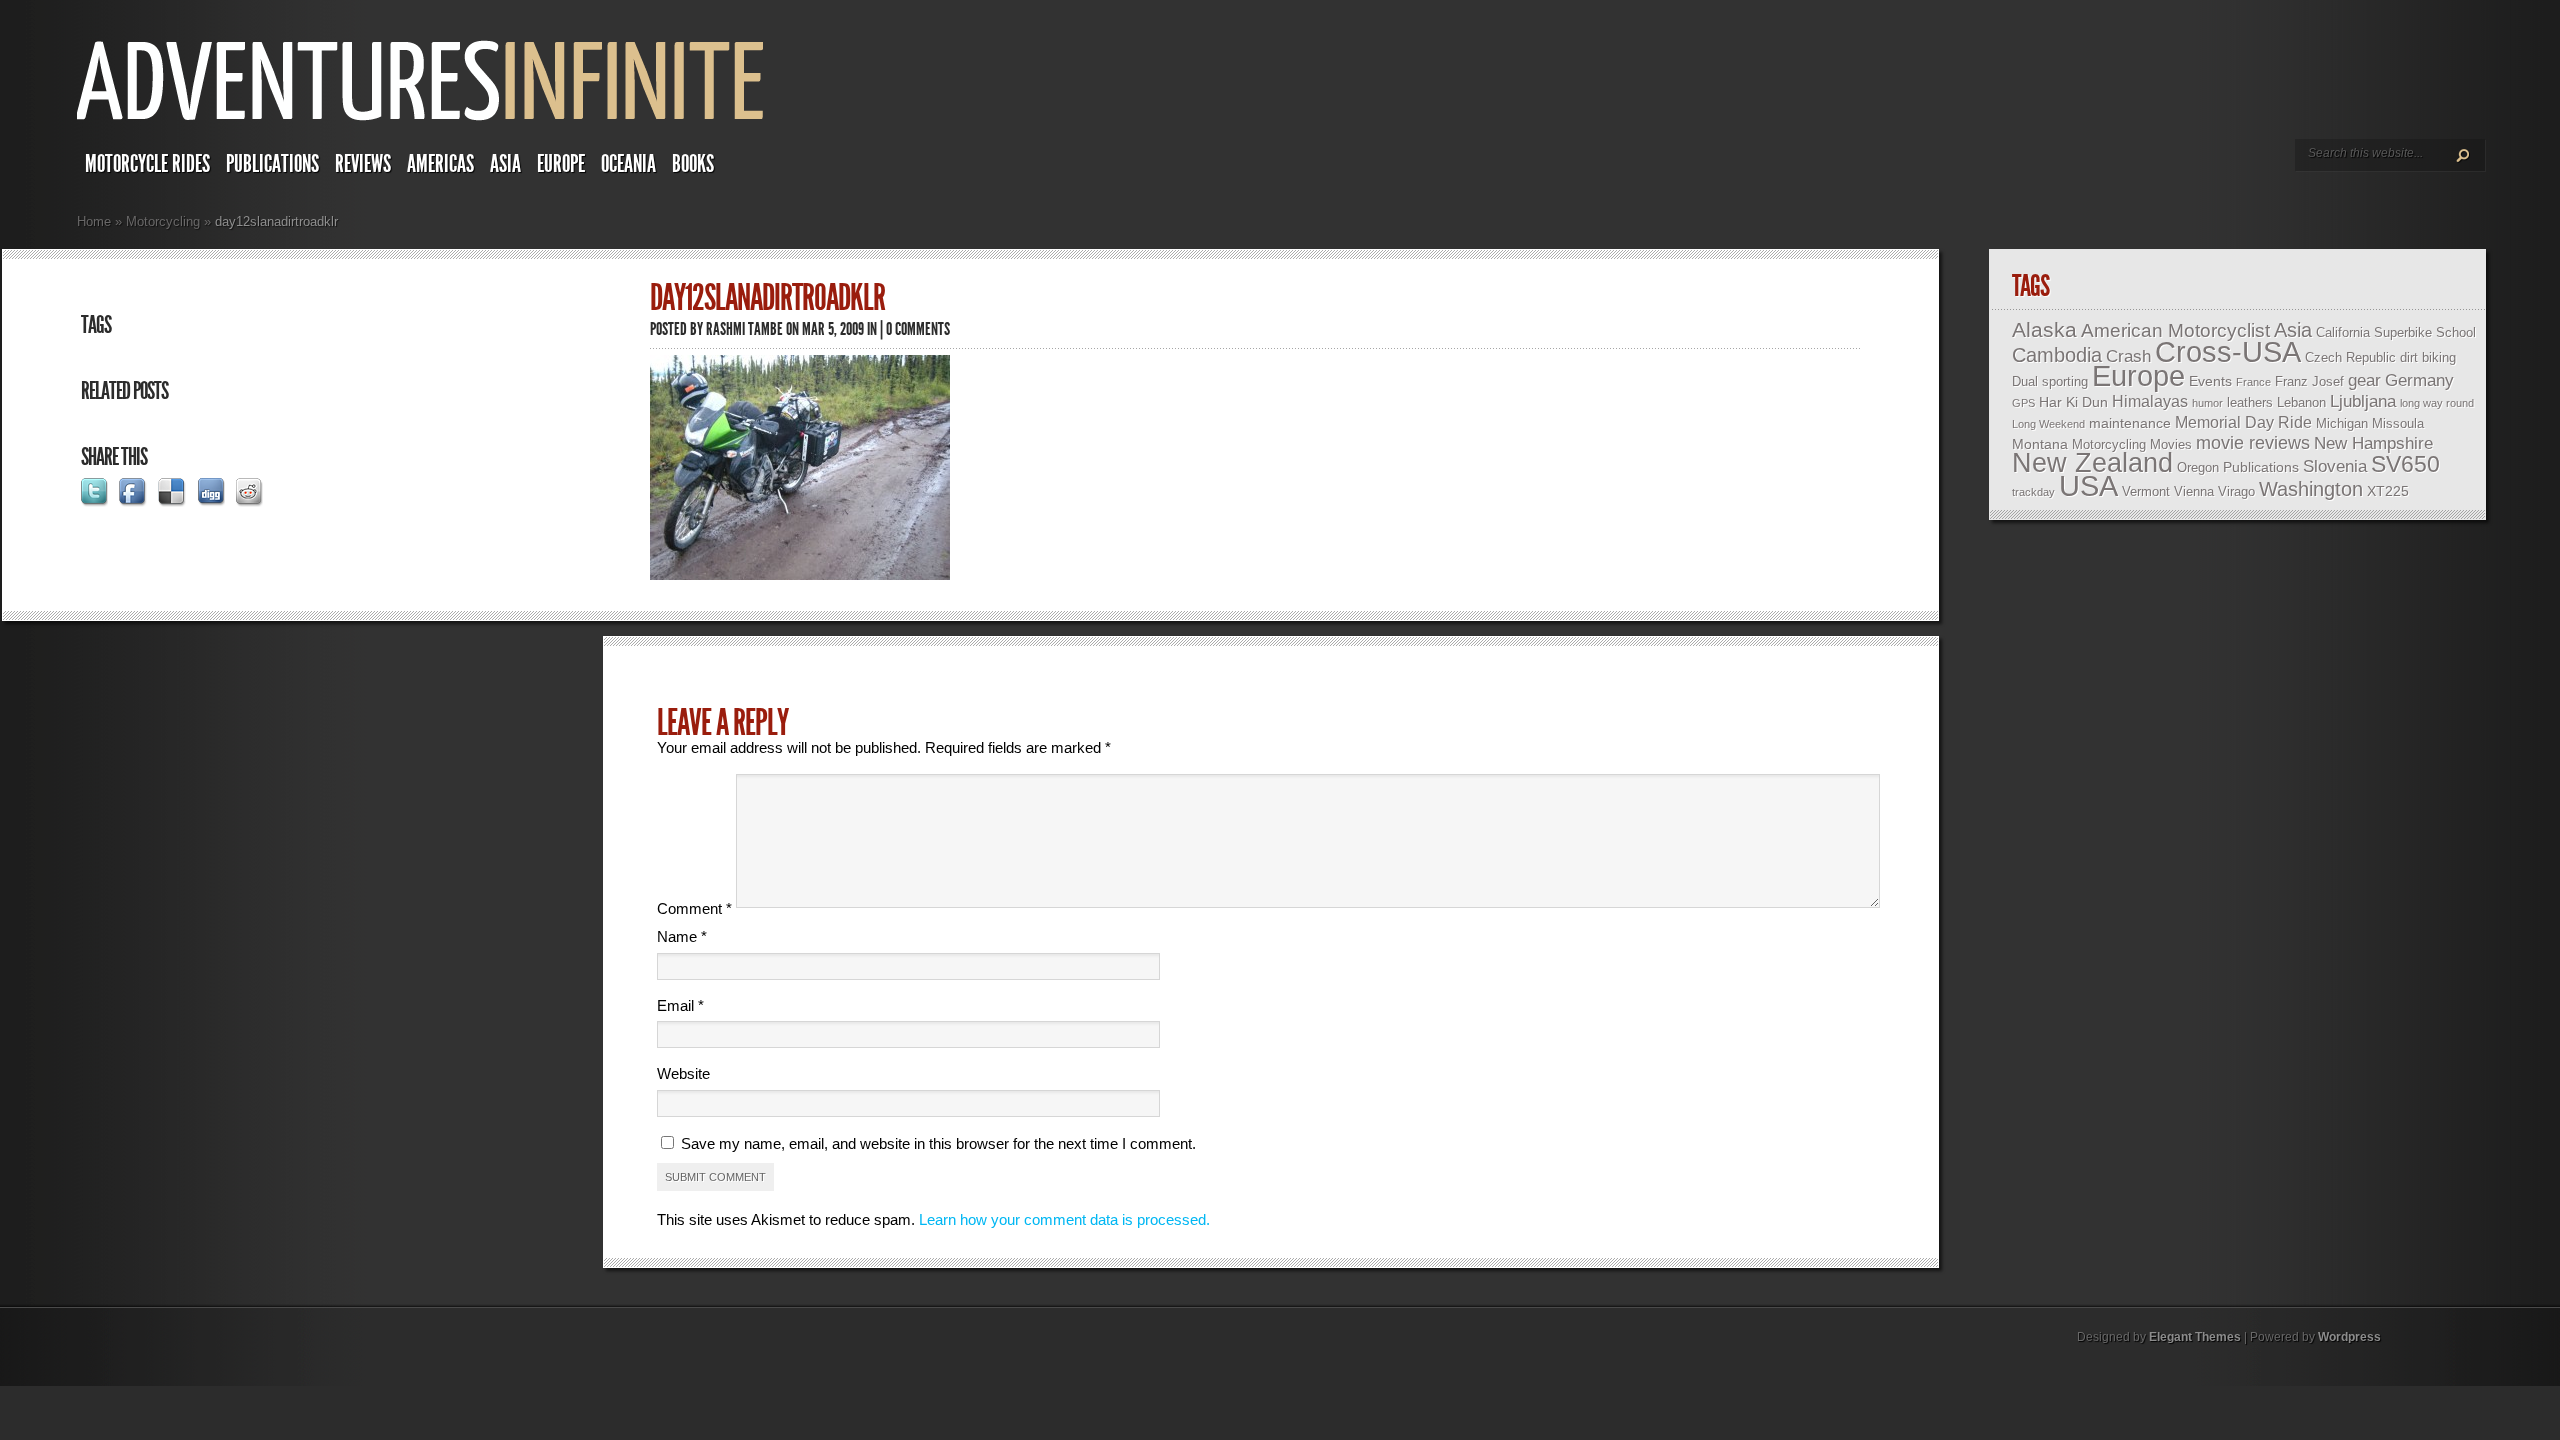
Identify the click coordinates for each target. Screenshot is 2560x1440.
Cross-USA (2228, 351)
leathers (2250, 402)
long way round (2437, 403)
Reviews (363, 164)
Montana (2040, 444)
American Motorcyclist (2175, 330)
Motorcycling (163, 221)
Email (680, 1005)
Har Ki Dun (2073, 402)
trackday (2033, 492)
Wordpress (2349, 1337)
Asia (505, 164)
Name (682, 936)
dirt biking (2428, 357)
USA (2088, 486)
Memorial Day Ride (2243, 422)
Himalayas (2150, 401)
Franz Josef (2309, 381)
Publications (272, 164)
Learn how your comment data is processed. (1064, 1219)
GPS (2023, 403)
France (2253, 382)
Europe (561, 164)
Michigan (2342, 423)
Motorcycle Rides (147, 164)
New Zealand (2092, 463)
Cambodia (2057, 355)
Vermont (2146, 491)
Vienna (2194, 491)
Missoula (2398, 423)
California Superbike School (2396, 332)
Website (683, 1073)
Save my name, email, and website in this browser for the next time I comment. (938, 1143)
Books (693, 164)
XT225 (2388, 491)
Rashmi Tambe (744, 329)
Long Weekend (2048, 424)
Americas (440, 164)
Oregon (2198, 467)
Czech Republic (2350, 357)
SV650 (2405, 464)
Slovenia (2335, 466)
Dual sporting (2050, 381)
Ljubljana (2363, 401)
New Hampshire (2373, 443)
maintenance (2130, 423)
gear (2364, 380)
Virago (2236, 491)
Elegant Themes (2195, 1337)
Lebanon (2301, 402)
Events (2210, 381)
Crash (2128, 356)
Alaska (2044, 329)
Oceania (628, 164)
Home (94, 221)
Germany (2419, 380)
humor (2207, 403)
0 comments (918, 329)
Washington (2311, 489)
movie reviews (2253, 443)
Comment (694, 908)
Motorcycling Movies (2132, 444)
